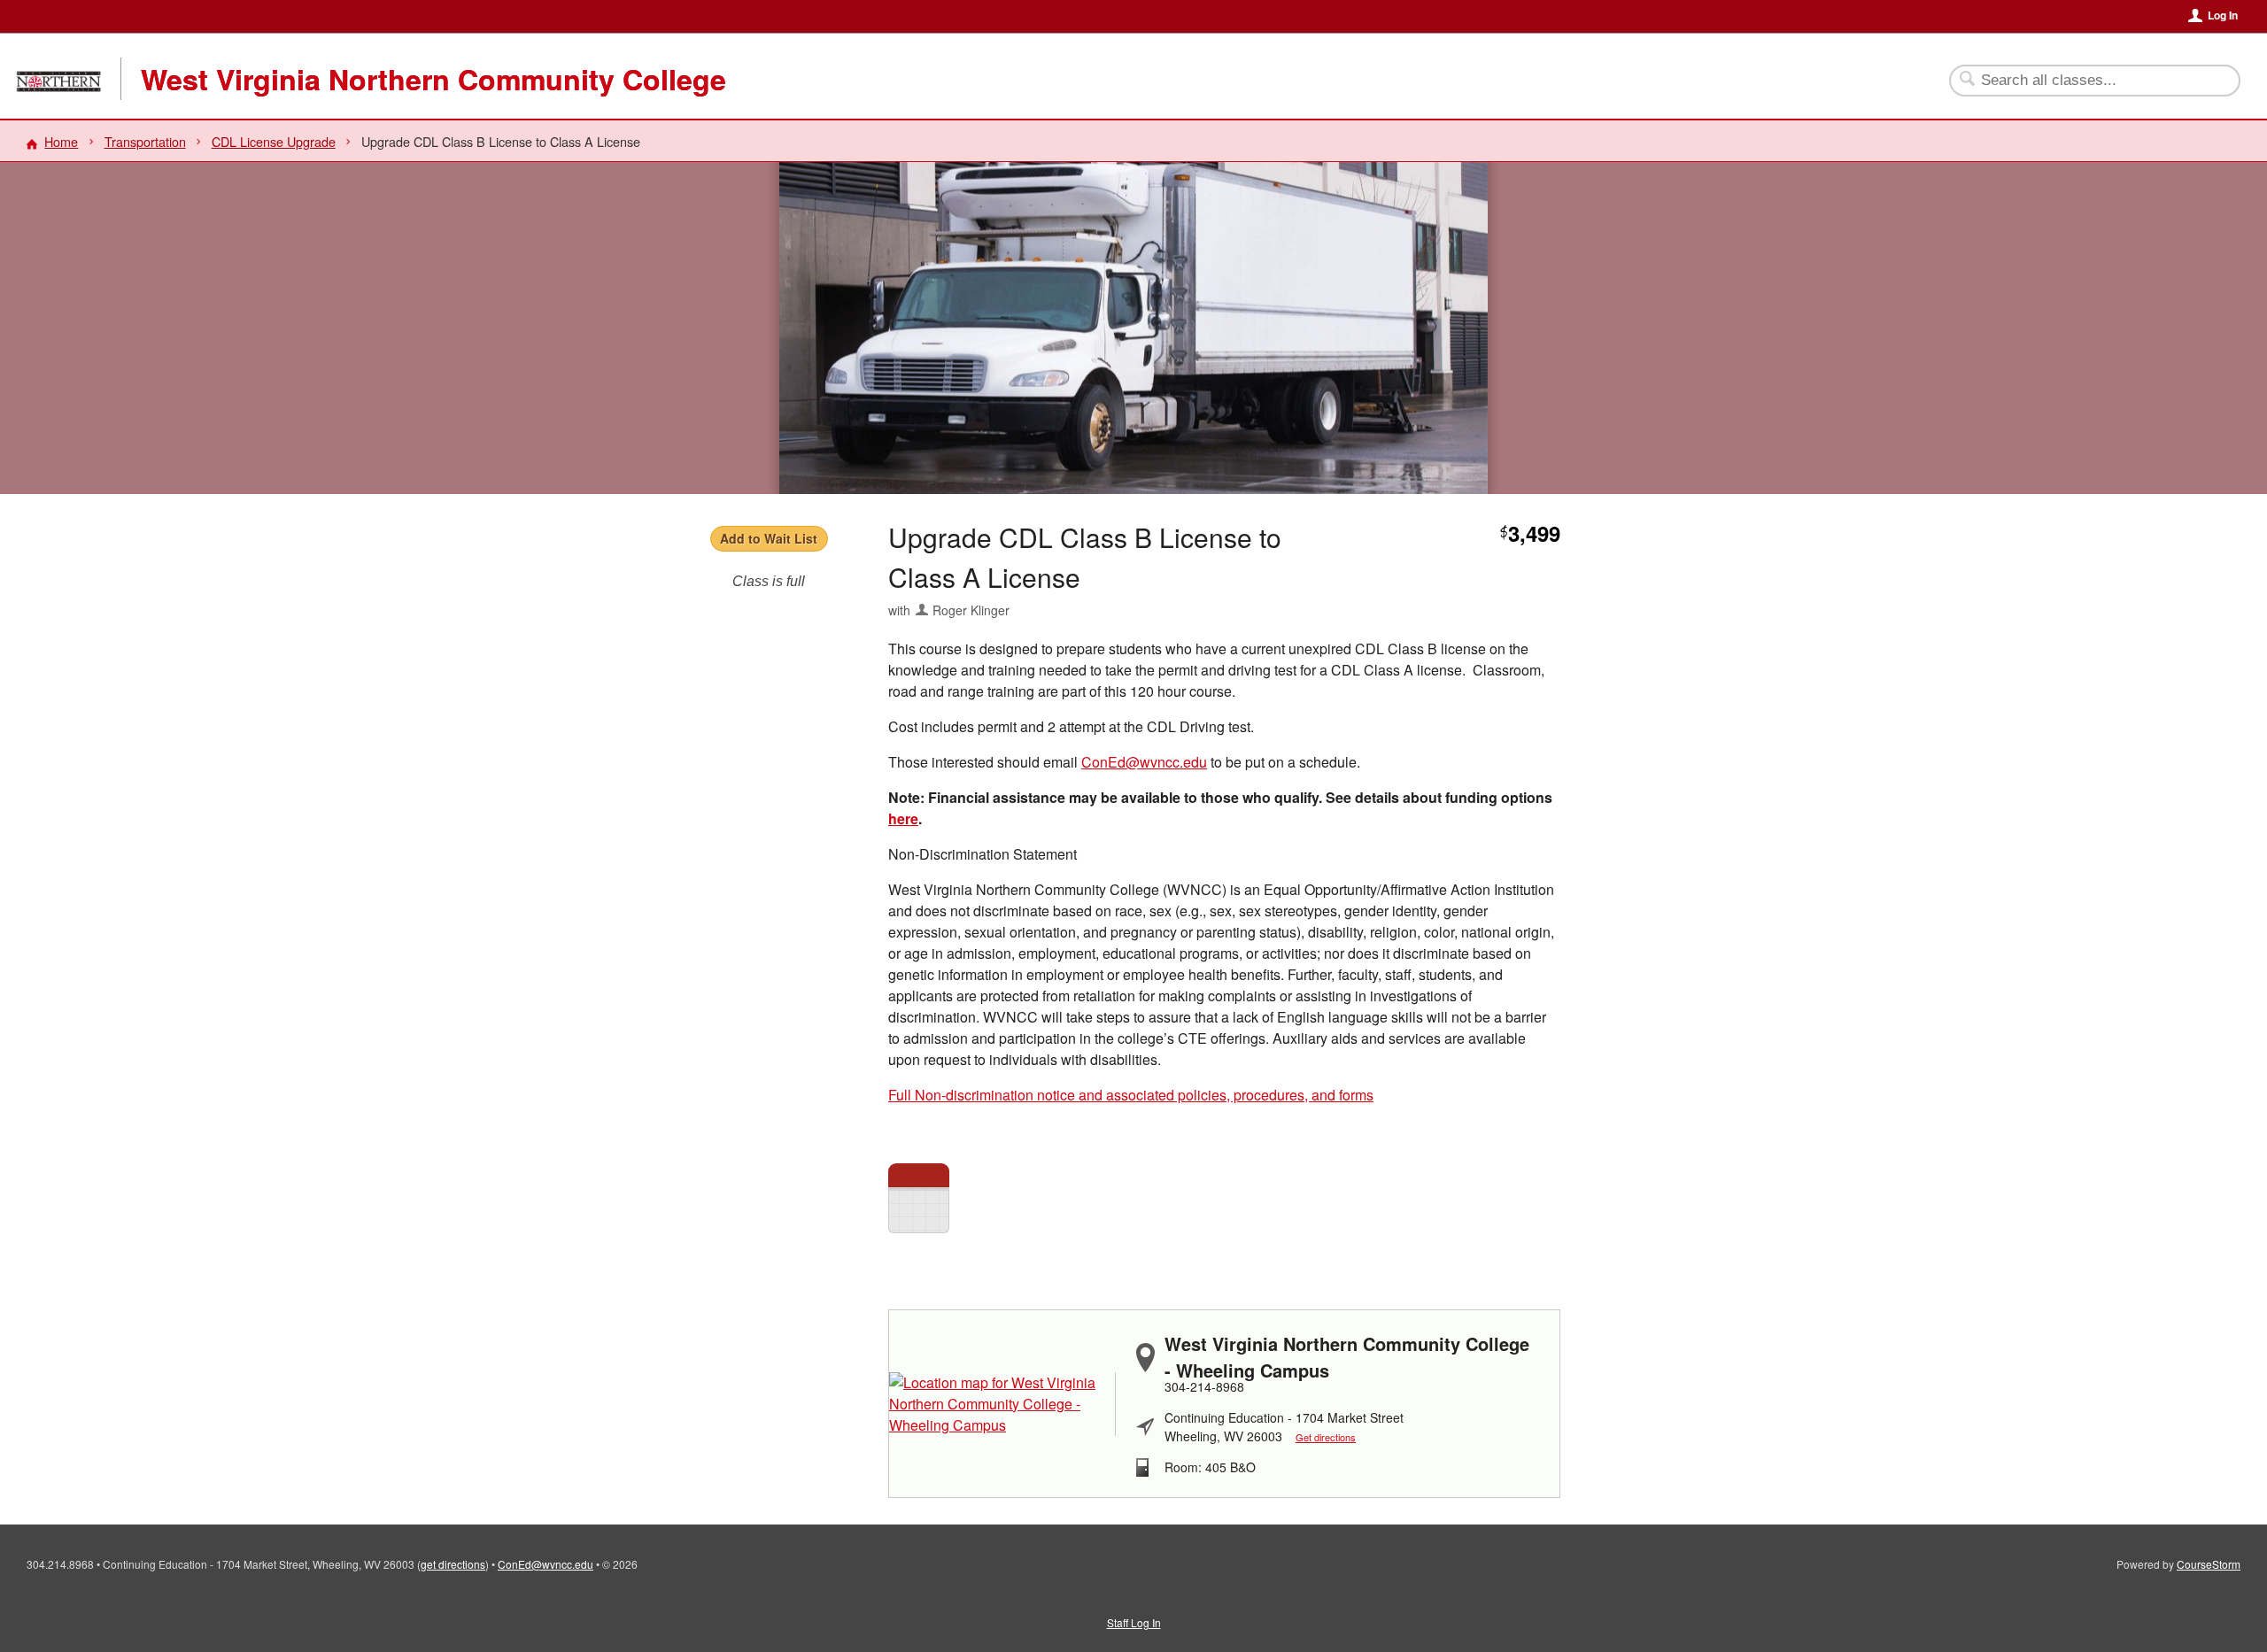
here (903, 818)
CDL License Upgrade (274, 141)
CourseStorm (2209, 1564)
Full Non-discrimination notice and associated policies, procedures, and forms (1131, 1095)
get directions (453, 1564)
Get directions (1326, 1437)
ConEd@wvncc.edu (1144, 762)
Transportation (145, 141)
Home (61, 141)
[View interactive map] (1002, 1404)
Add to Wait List (769, 538)
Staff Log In (1134, 1622)
